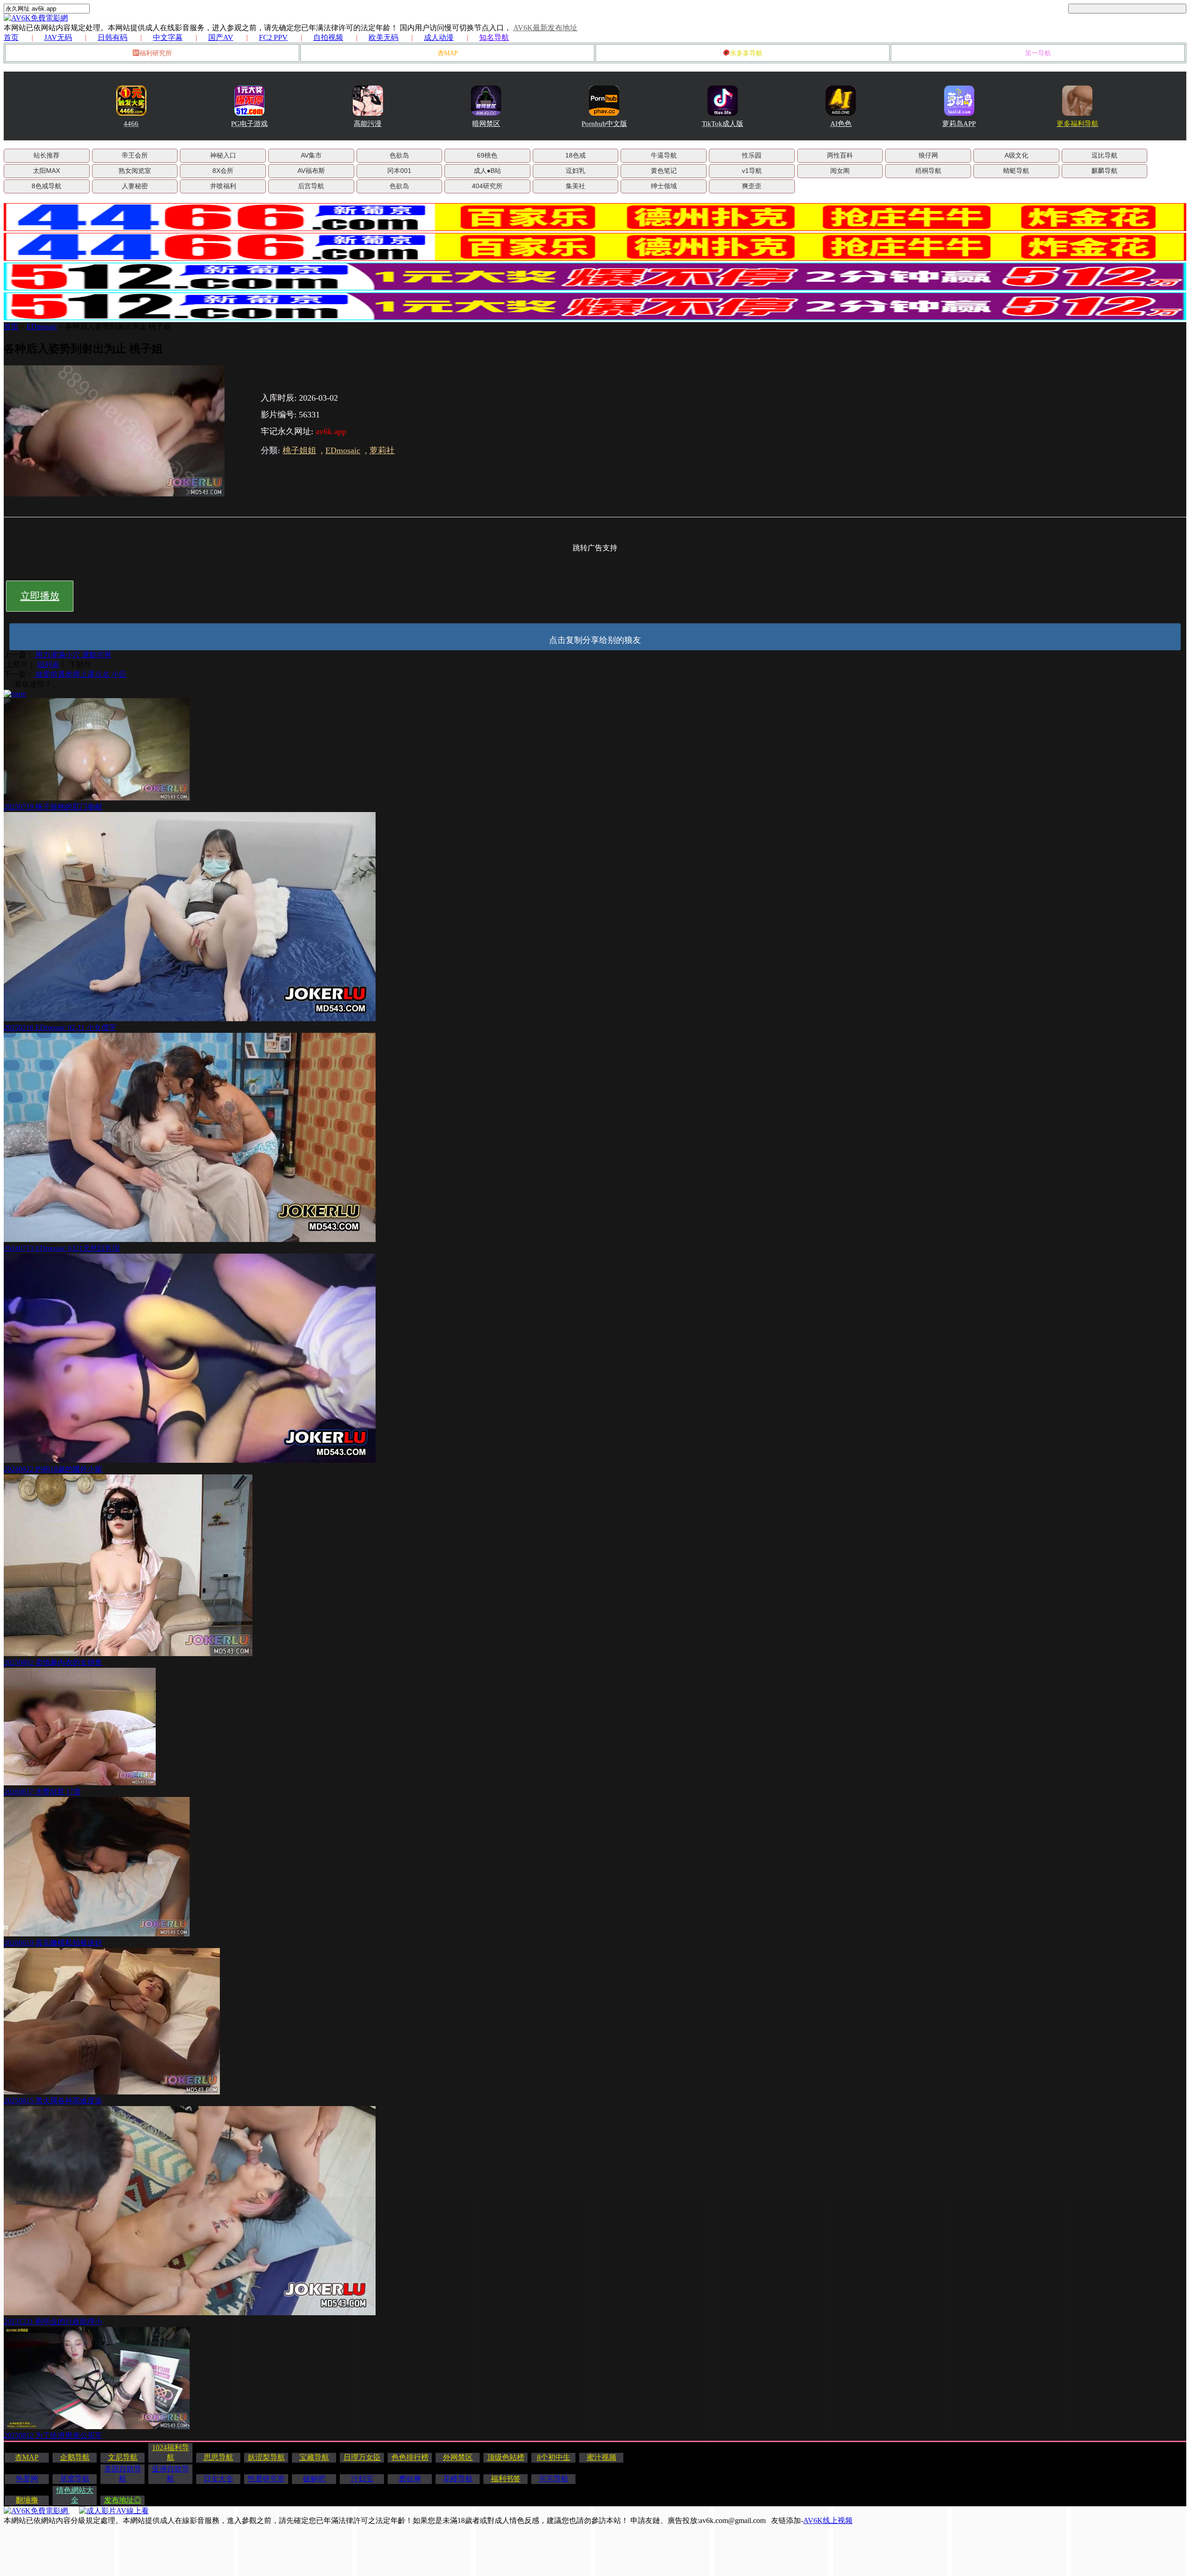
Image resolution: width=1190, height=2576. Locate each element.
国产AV (221, 37)
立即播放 (40, 596)
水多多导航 (746, 53)
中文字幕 (168, 37)
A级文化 (1016, 155)
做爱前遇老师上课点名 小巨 (80, 674)
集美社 (575, 186)
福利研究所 (156, 53)
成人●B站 (487, 171)
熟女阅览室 (135, 171)
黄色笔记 (664, 171)
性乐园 (752, 155)
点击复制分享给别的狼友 (595, 640)
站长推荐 (46, 155)
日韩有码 (112, 37)
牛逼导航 (664, 155)
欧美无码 (383, 37)
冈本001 (399, 171)
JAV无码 (58, 37)
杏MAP (448, 53)
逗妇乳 (575, 171)
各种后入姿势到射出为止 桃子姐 (118, 327)
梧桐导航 (928, 171)
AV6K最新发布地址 (545, 28)
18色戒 (575, 155)
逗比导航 (1104, 155)
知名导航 (494, 37)
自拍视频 (328, 37)
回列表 (48, 664)
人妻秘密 (135, 186)
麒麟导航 (1104, 171)
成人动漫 (439, 37)
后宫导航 (311, 186)
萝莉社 (382, 450)
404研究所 (487, 186)
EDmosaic (42, 327)
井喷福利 (223, 186)
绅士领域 (664, 186)
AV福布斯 (311, 171)
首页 (11, 37)
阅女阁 (840, 171)
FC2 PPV (273, 37)
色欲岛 (399, 155)
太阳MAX (46, 171)
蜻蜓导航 (1016, 171)
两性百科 (840, 155)
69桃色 (487, 155)
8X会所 (223, 171)
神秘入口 (223, 155)
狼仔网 (928, 155)
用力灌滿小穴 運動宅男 (73, 655)
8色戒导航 (46, 186)
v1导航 (752, 171)
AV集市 (311, 155)
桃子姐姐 (299, 450)
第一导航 (1038, 53)
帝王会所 (135, 155)
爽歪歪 (752, 186)
